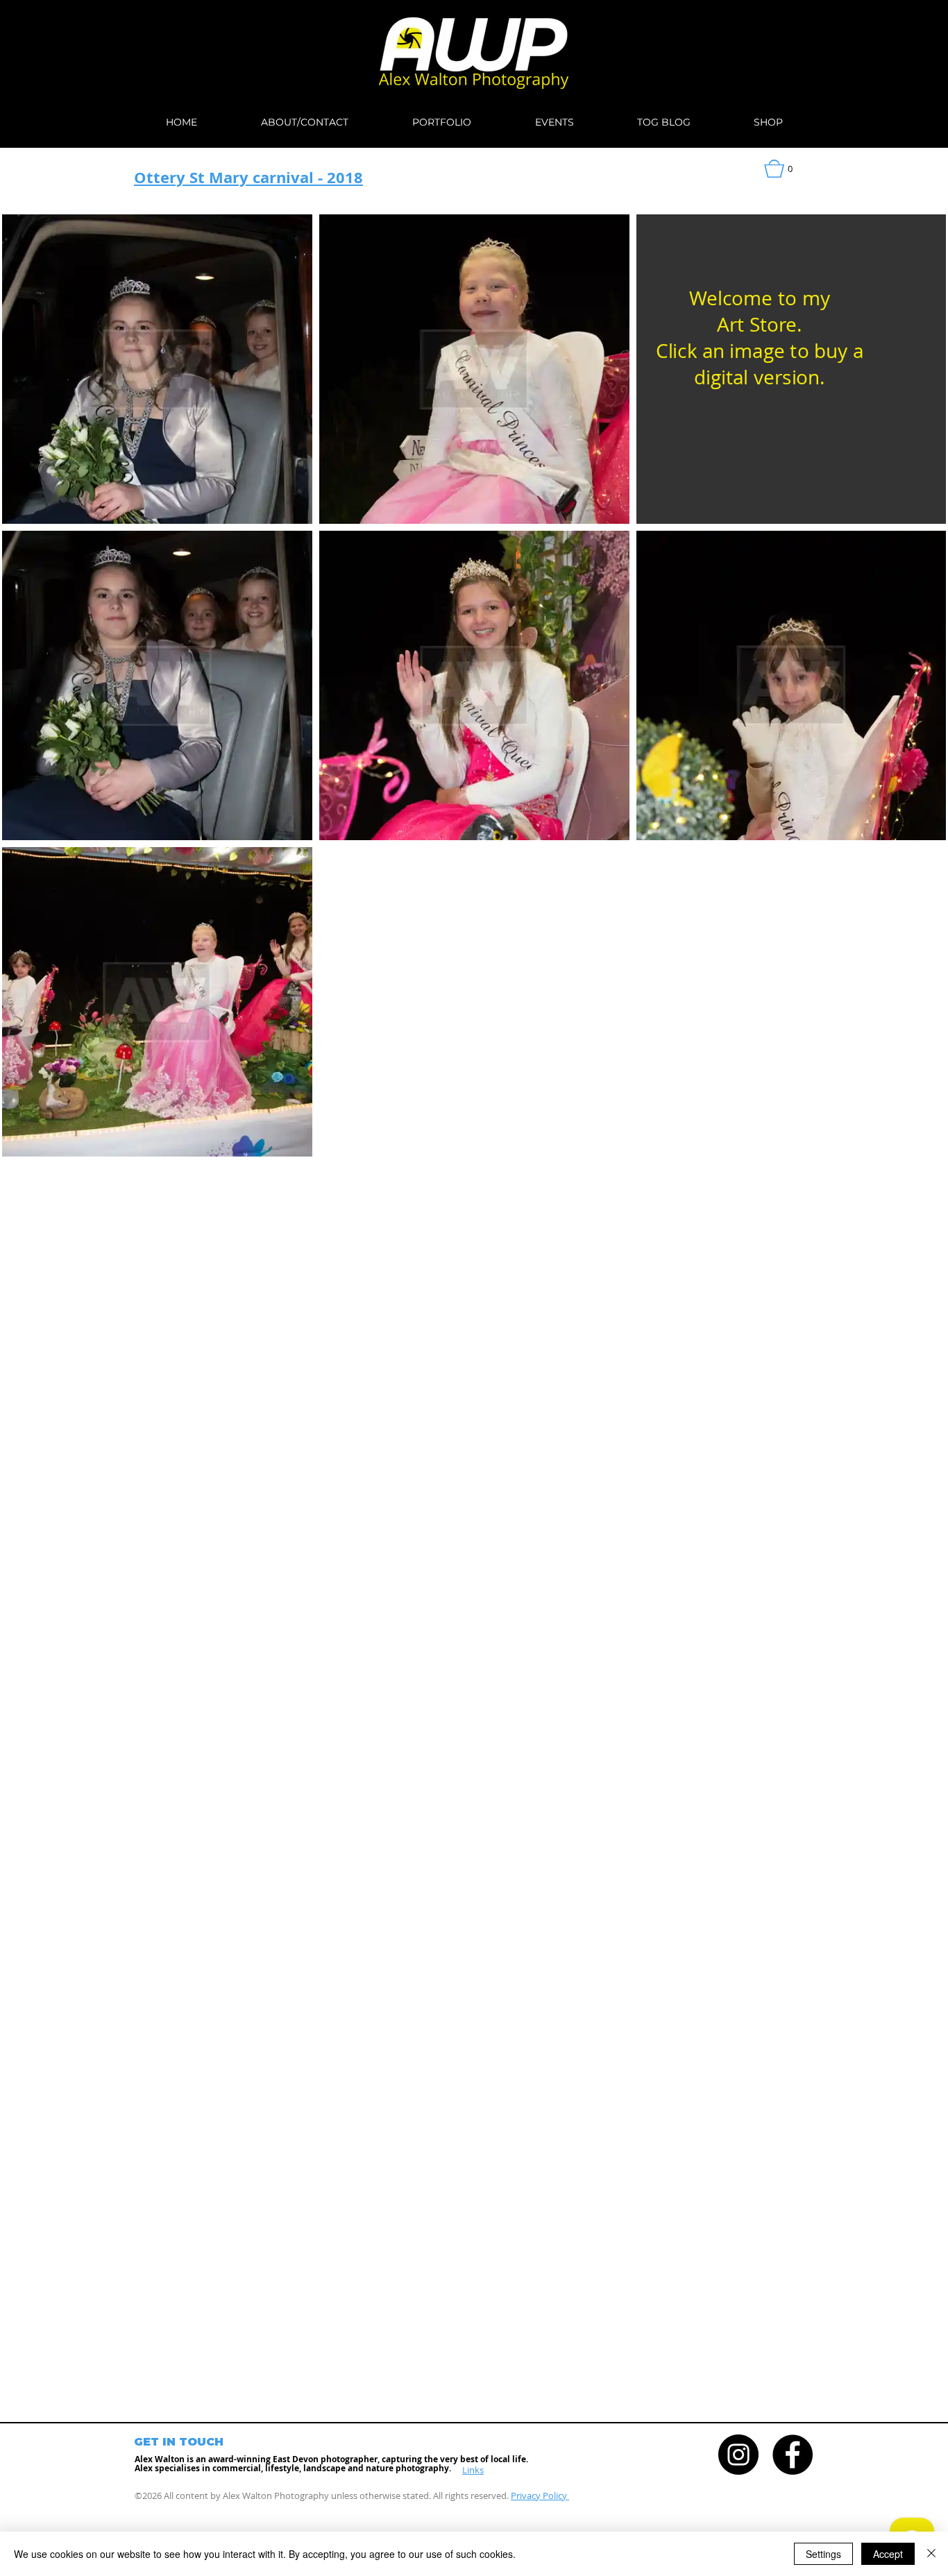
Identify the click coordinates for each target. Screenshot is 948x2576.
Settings (823, 2554)
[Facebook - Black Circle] (793, 2455)
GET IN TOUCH (179, 2442)
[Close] (931, 2554)
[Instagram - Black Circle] (738, 2455)
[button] (788, 169)
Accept (888, 2554)
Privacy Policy (540, 2496)
